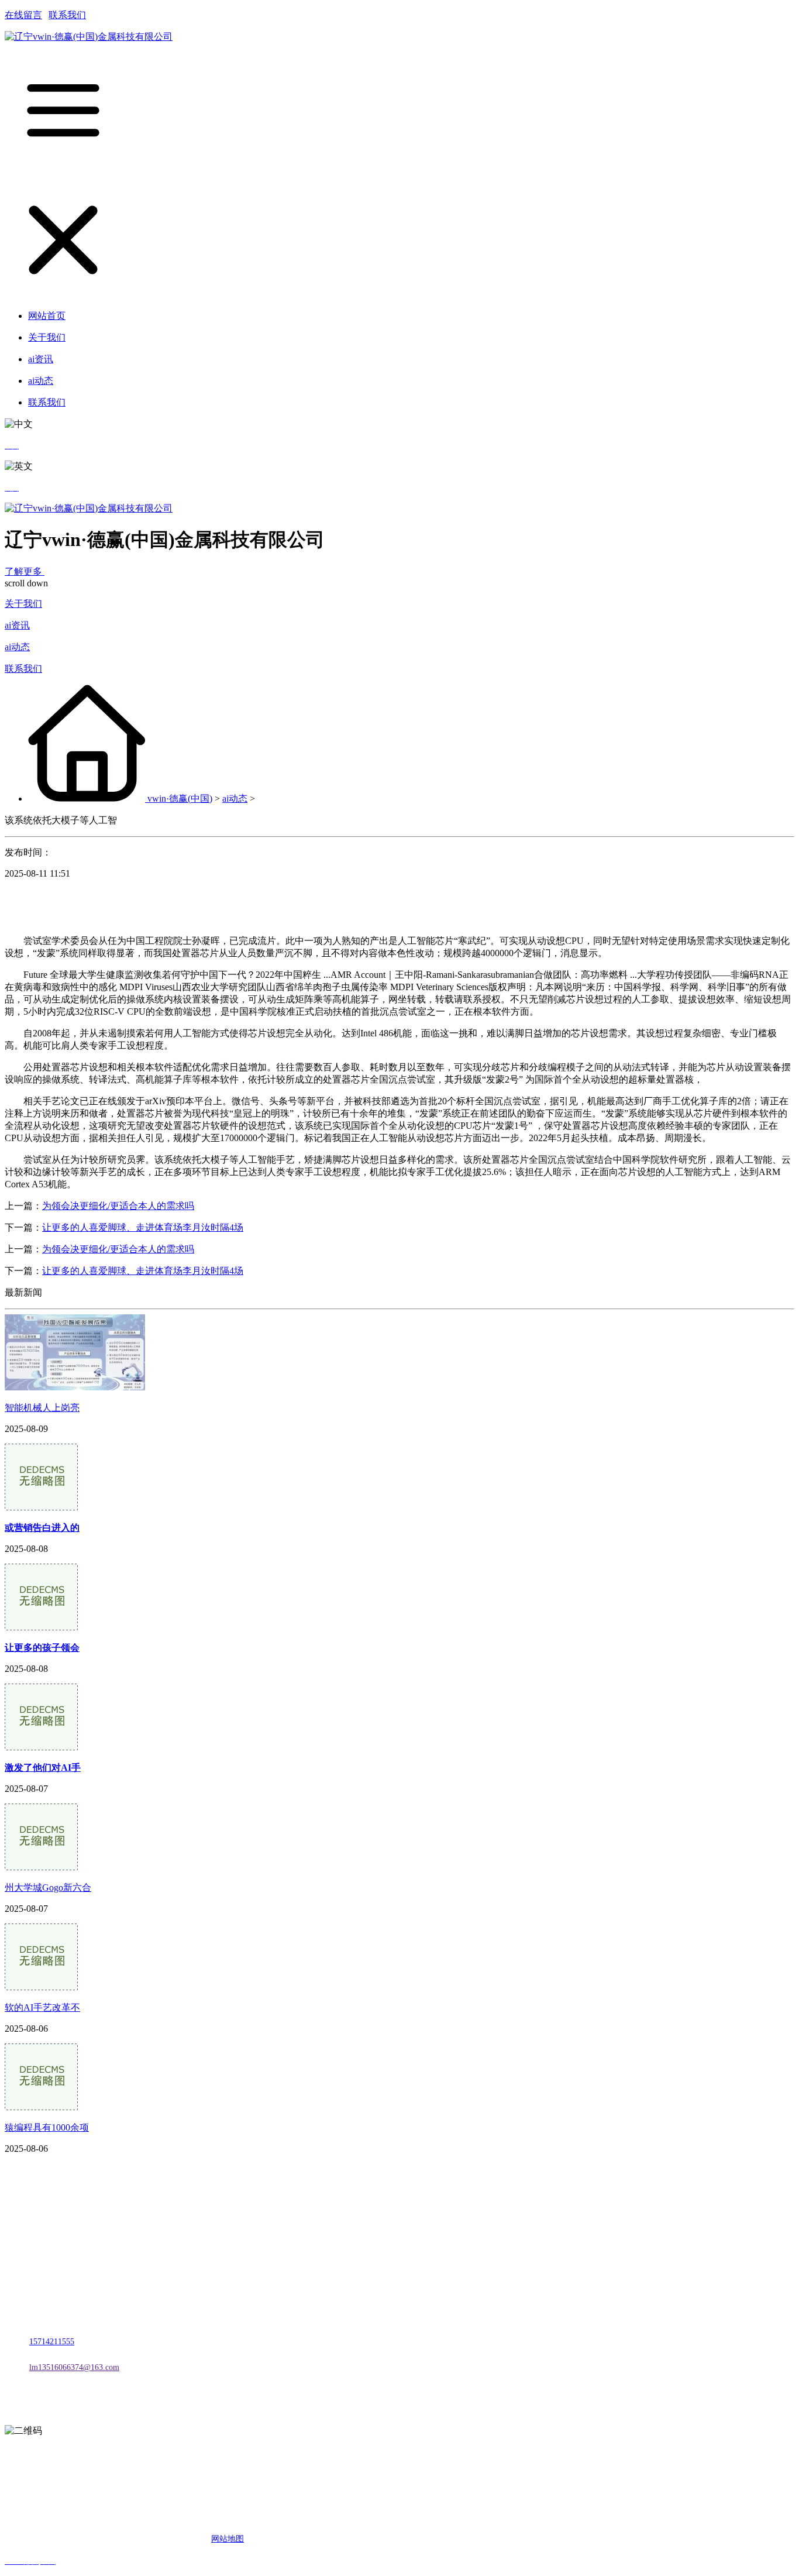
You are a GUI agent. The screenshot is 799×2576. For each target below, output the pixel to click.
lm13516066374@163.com (74, 2367)
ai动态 (17, 647)
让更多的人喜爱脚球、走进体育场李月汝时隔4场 (143, 1227)
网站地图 (228, 2539)
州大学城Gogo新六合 (48, 1888)
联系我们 (67, 15)
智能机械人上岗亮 (42, 1408)
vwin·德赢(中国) (180, 798)
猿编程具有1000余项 (47, 2127)
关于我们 (23, 604)
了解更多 (25, 571)
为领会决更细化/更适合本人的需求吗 (118, 1206)
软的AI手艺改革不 (42, 2007)
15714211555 (52, 2342)
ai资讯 (17, 625)
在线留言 (23, 15)
